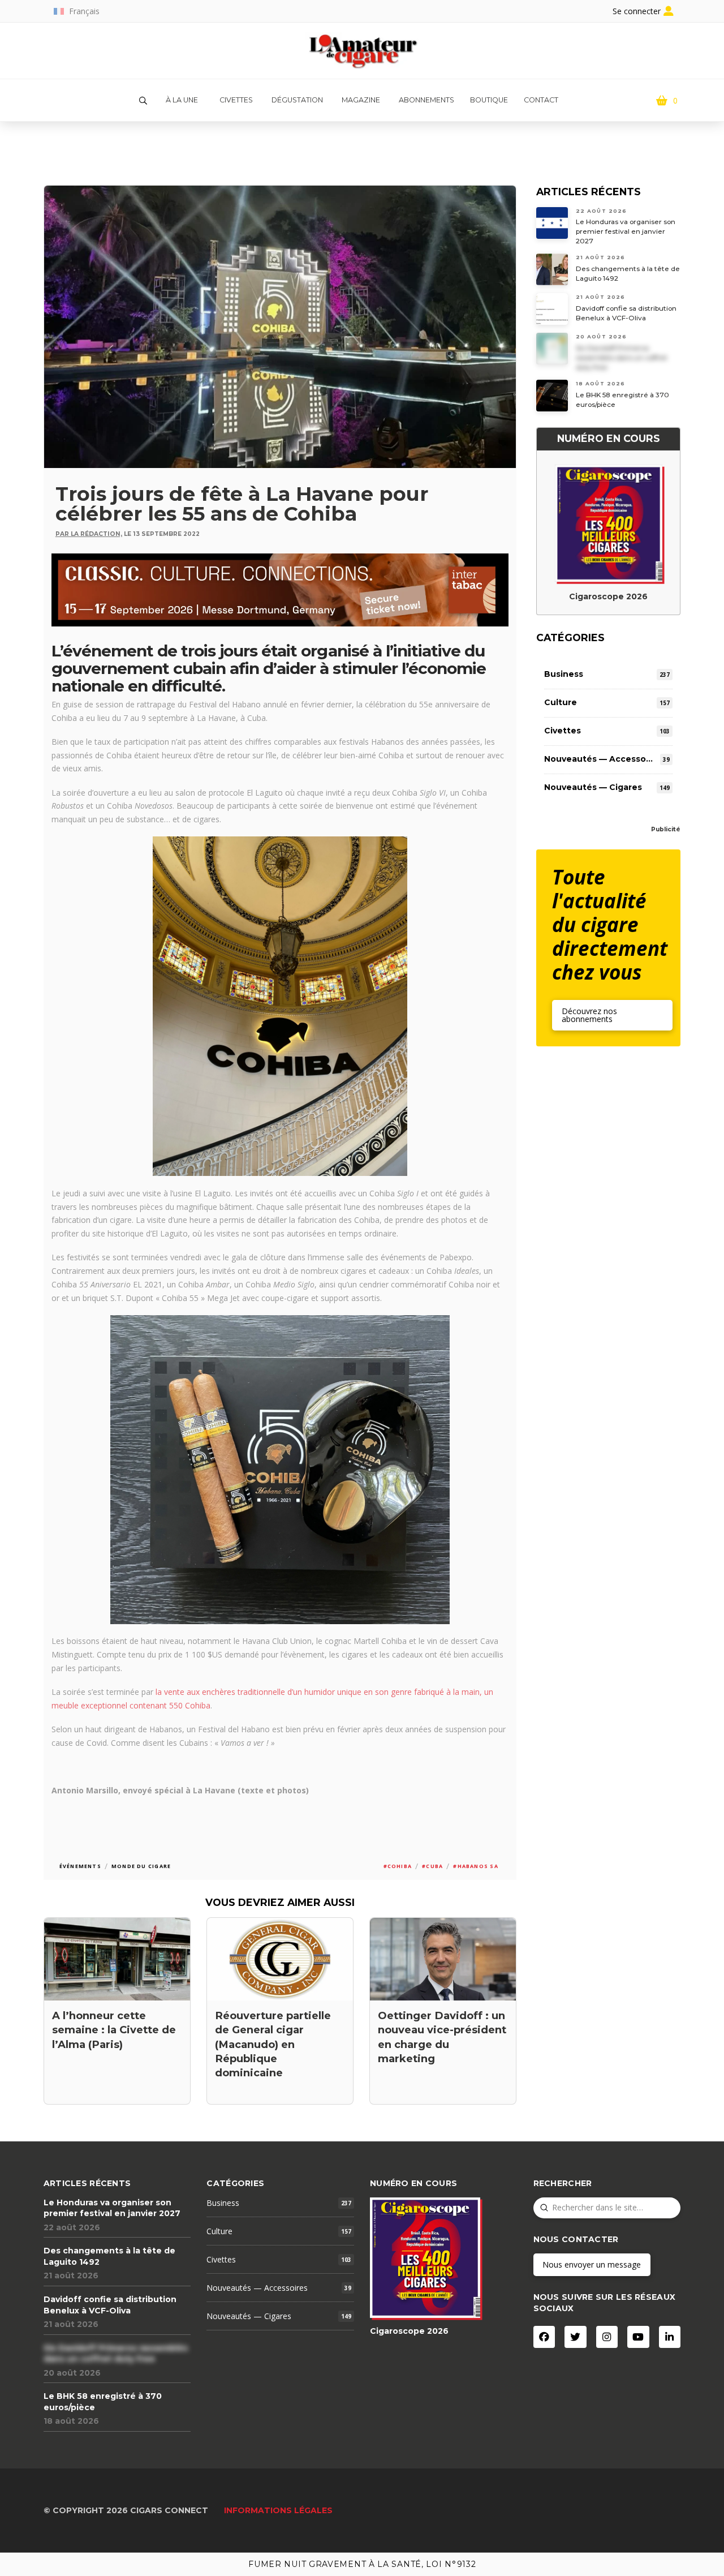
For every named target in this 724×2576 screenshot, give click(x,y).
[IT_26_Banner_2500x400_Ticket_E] (280, 589)
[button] (143, 101)
